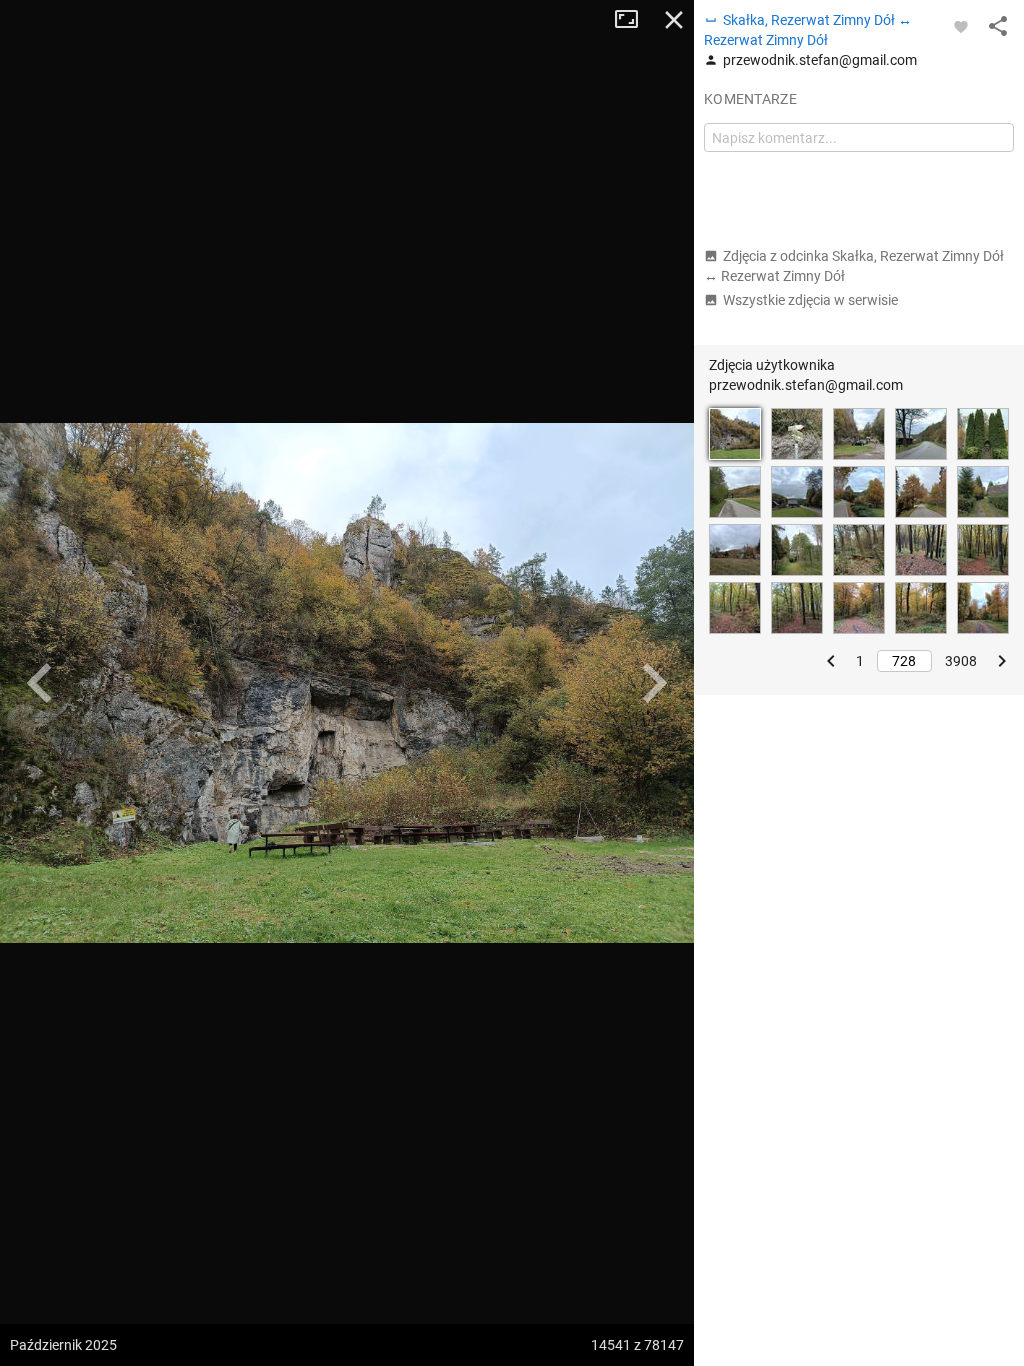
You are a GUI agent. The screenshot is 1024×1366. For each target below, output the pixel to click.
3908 (961, 661)
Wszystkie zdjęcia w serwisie (810, 300)
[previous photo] (40, 683)
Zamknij (674, 20)
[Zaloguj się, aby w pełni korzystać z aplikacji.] (961, 26)
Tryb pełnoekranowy (634, 20)
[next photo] (654, 683)
